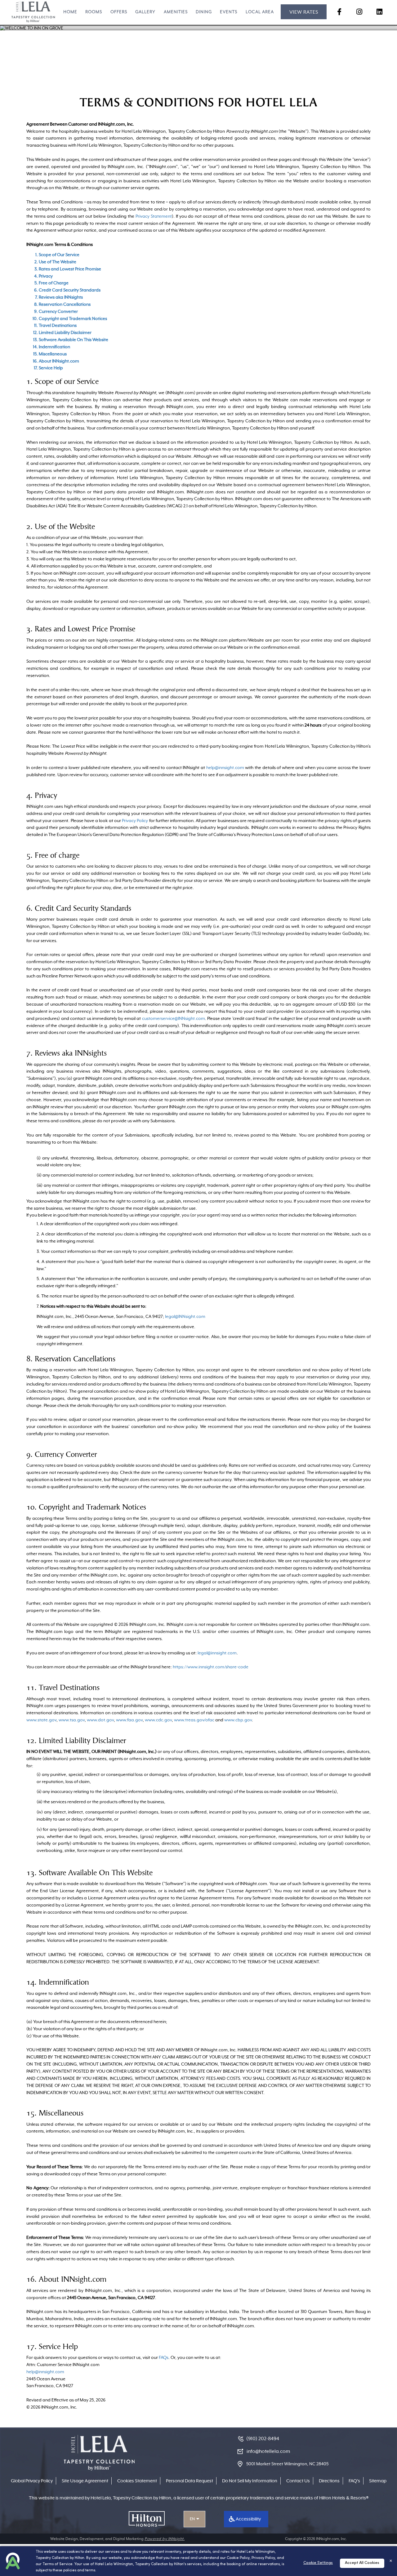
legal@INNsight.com (185, 1316)
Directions (329, 2481)
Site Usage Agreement (85, 2481)
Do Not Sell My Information (250, 2481)
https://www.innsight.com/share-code (211, 1667)
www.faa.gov (129, 1720)
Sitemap (378, 2481)
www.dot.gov (100, 1720)
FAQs (164, 2357)
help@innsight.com (225, 767)
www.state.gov (41, 1720)
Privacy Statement (154, 216)
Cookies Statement (137, 2481)
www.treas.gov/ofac (194, 1720)
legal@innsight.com (217, 1653)
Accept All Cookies (362, 2563)
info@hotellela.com (268, 2451)
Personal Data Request (190, 2481)
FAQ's (354, 2481)
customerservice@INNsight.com (174, 1018)
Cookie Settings (318, 2563)
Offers (119, 12)
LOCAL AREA (260, 12)
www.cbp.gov (238, 1720)
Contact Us (298, 2481)
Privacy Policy (135, 821)
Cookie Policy (238, 2558)
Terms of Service (58, 2564)
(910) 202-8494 (263, 2439)
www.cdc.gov (158, 1720)
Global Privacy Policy (32, 2481)
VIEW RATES (304, 12)
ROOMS (94, 12)
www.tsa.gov (72, 1720)
